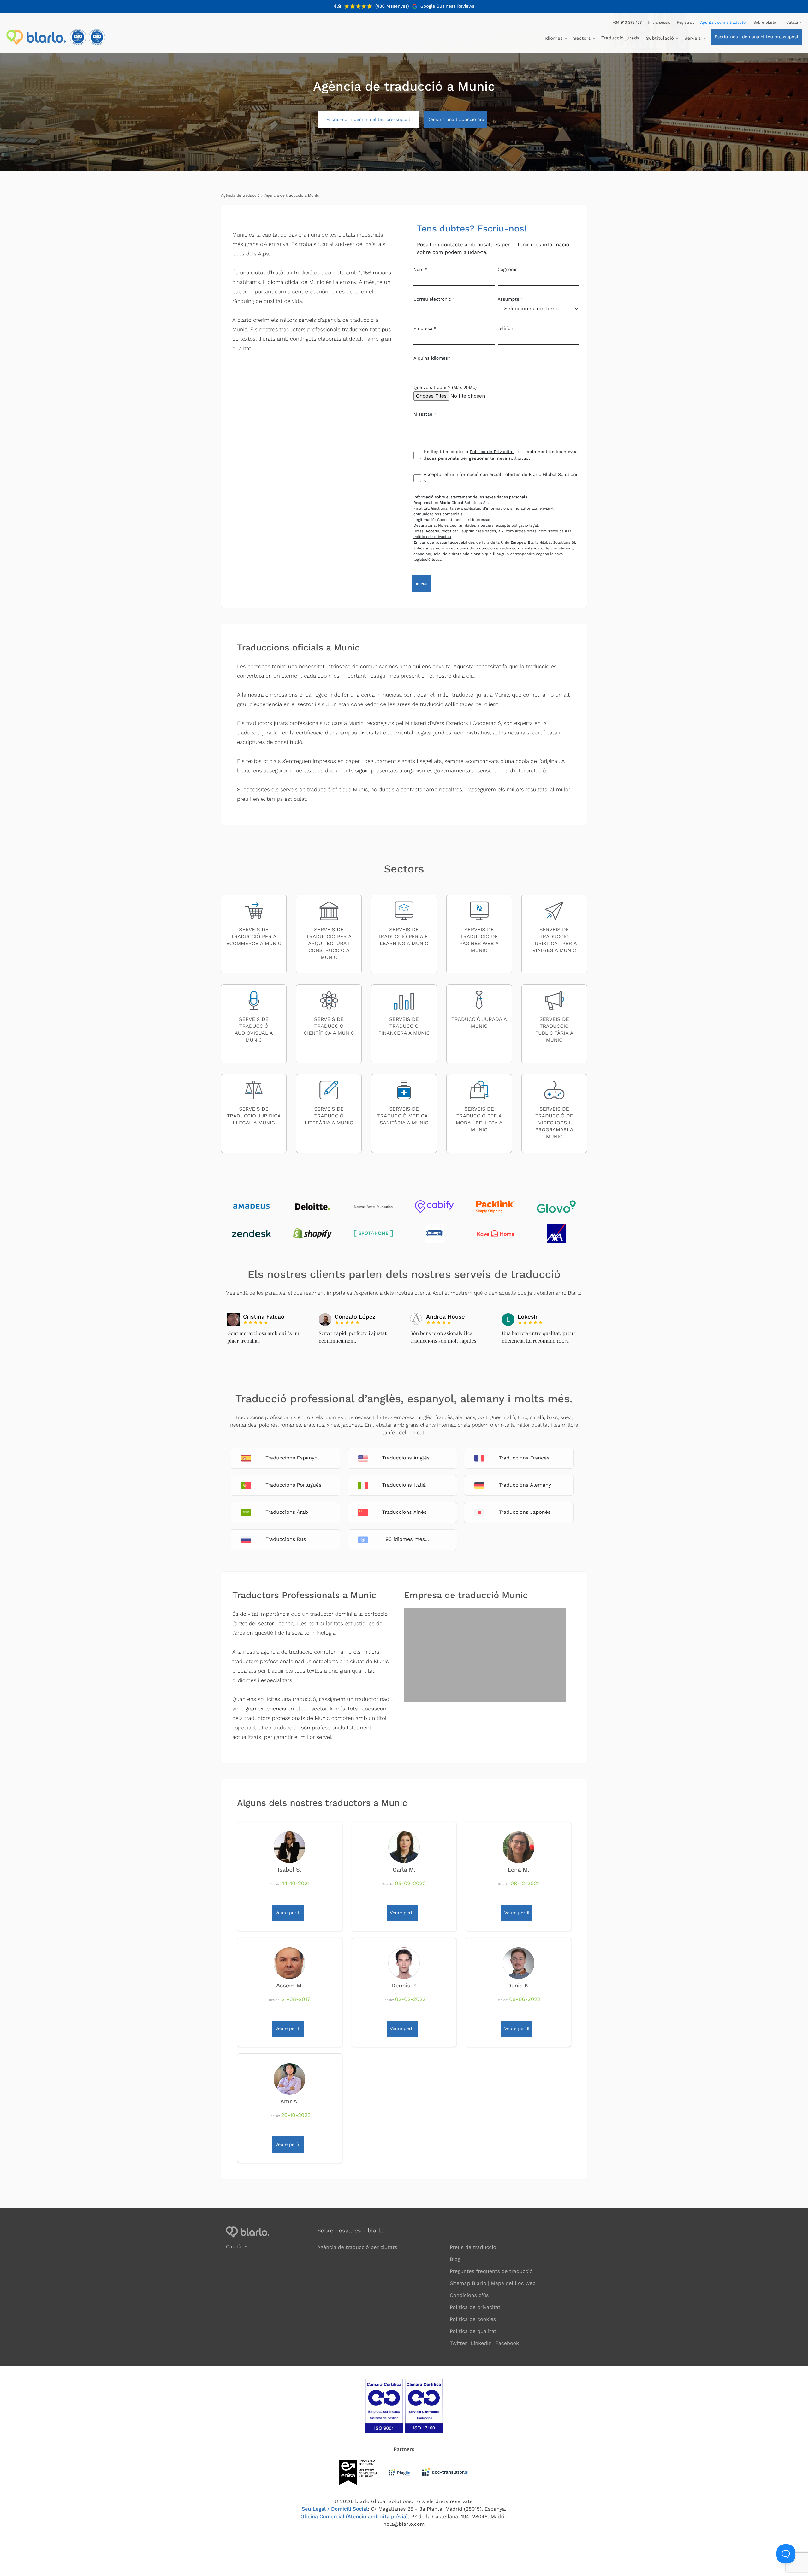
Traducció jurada (621, 38)
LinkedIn (481, 2343)
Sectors (583, 38)
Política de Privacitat (492, 452)
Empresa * (425, 329)
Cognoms (508, 270)
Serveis (693, 38)
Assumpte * (511, 299)
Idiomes (555, 38)
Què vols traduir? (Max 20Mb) (445, 388)
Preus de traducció (473, 2247)
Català (793, 22)
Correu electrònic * (434, 299)
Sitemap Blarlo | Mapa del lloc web (493, 2283)
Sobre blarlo (765, 22)
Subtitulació (661, 38)
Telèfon (506, 329)
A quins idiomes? (432, 358)
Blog (455, 2259)
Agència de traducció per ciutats (357, 2247)
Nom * (421, 270)
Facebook (507, 2343)
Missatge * (425, 414)
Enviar (422, 583)
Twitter (458, 2343)
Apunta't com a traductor (724, 22)
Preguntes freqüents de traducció (491, 2271)
